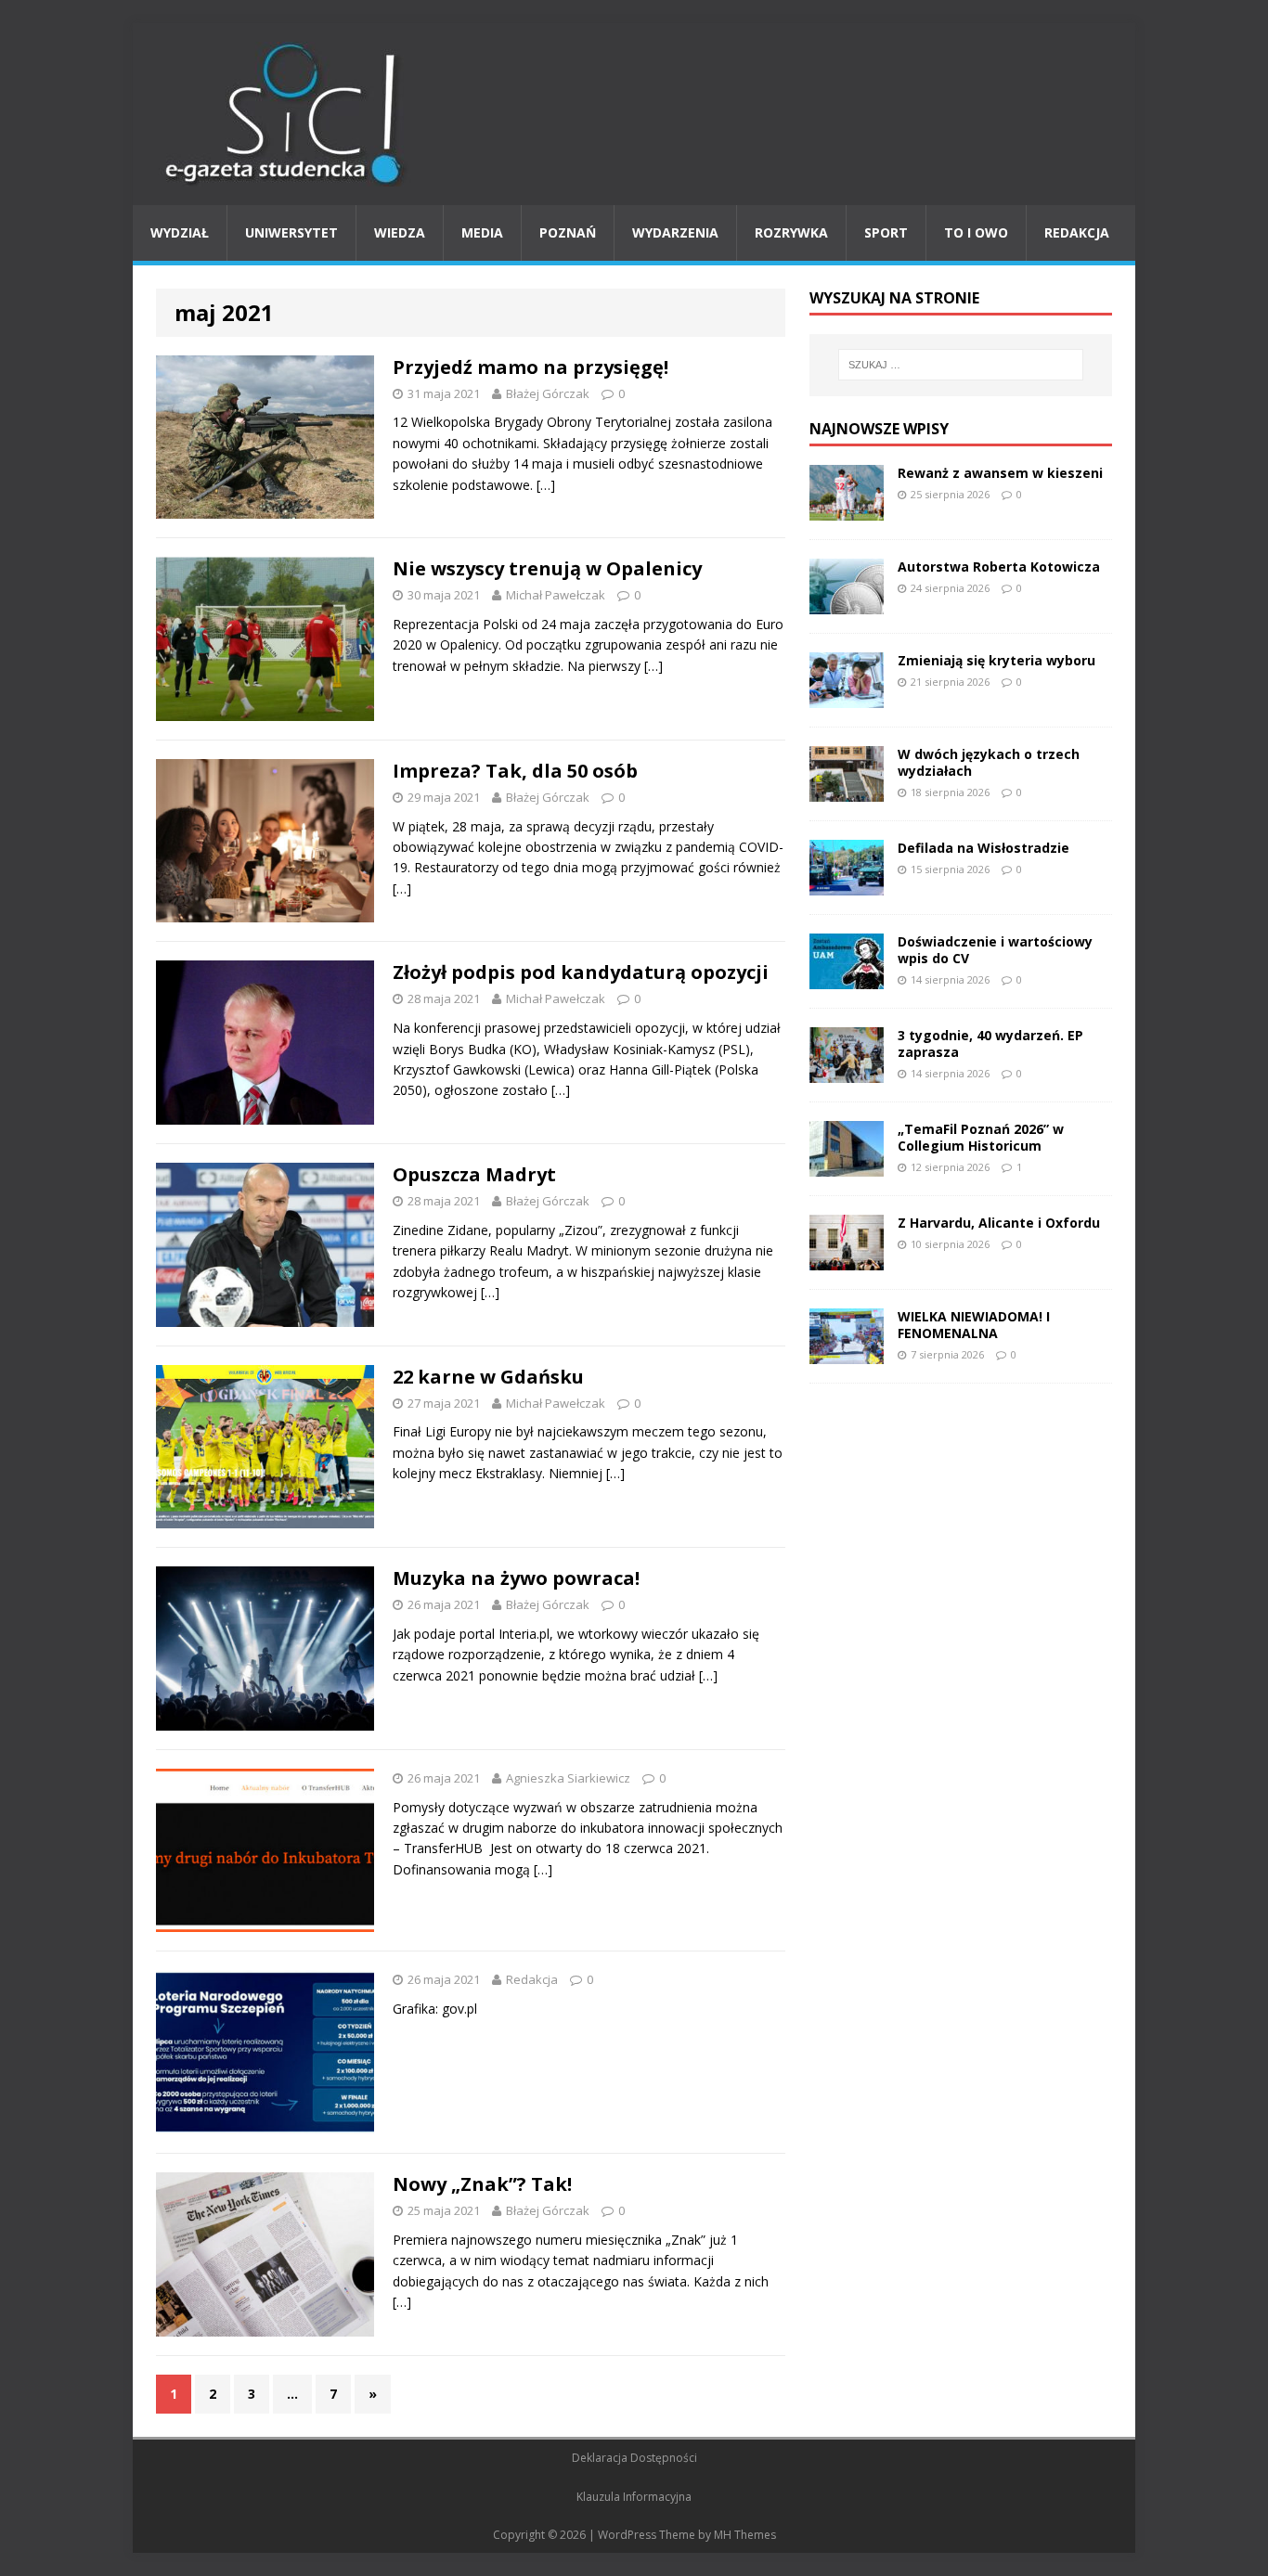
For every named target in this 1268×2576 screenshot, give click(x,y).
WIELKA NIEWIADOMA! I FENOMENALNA (974, 1325)
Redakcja (1077, 232)
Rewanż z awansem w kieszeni (1000, 473)
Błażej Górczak (548, 393)
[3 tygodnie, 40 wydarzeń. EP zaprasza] (847, 1071)
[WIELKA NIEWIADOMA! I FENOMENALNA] (847, 1352)
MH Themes (745, 2535)
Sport (886, 232)
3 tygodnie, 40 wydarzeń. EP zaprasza (990, 1043)
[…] (546, 485)
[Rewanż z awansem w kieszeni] (847, 509)
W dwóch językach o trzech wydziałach (989, 762)
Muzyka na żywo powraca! (516, 1578)
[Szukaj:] (961, 365)
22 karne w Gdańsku (488, 1377)
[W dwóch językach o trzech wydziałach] (847, 790)
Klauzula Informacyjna (634, 2497)
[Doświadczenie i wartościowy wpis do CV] (847, 978)
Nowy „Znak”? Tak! (482, 2184)
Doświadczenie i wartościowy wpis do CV (995, 950)
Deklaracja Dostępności (634, 2458)
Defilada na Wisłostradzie (983, 848)
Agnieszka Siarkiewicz (568, 1778)
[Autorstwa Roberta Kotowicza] (847, 603)
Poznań (568, 232)
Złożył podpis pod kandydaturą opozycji (581, 972)
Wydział (180, 232)
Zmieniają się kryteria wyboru (996, 660)
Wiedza (400, 232)
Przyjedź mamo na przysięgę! (530, 367)
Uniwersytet (291, 232)
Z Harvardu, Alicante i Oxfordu (999, 1223)
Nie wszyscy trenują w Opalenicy (547, 568)
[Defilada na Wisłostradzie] (847, 884)
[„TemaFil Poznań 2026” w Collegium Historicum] (847, 1165)
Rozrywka (791, 232)
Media (482, 232)
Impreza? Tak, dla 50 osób (515, 771)
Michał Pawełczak (556, 595)
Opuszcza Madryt (474, 1174)
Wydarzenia (675, 232)
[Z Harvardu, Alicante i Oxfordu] (847, 1259)
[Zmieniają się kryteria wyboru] (847, 696)
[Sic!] (634, 114)
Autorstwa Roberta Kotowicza (999, 567)
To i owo (976, 232)
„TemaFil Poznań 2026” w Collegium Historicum (981, 1137)
